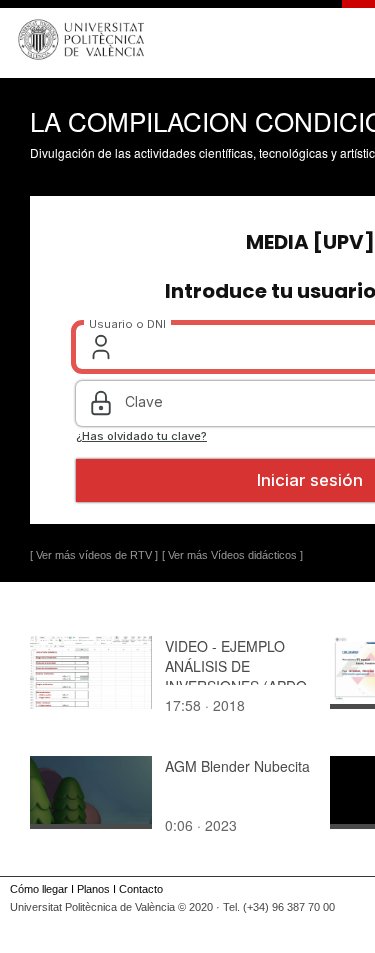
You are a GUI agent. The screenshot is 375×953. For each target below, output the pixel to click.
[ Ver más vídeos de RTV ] (94, 555)
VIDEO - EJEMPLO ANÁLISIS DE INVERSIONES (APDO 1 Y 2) (236, 676)
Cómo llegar (39, 889)
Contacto (141, 889)
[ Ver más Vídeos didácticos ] (232, 555)
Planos (93, 889)
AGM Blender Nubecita (237, 766)
